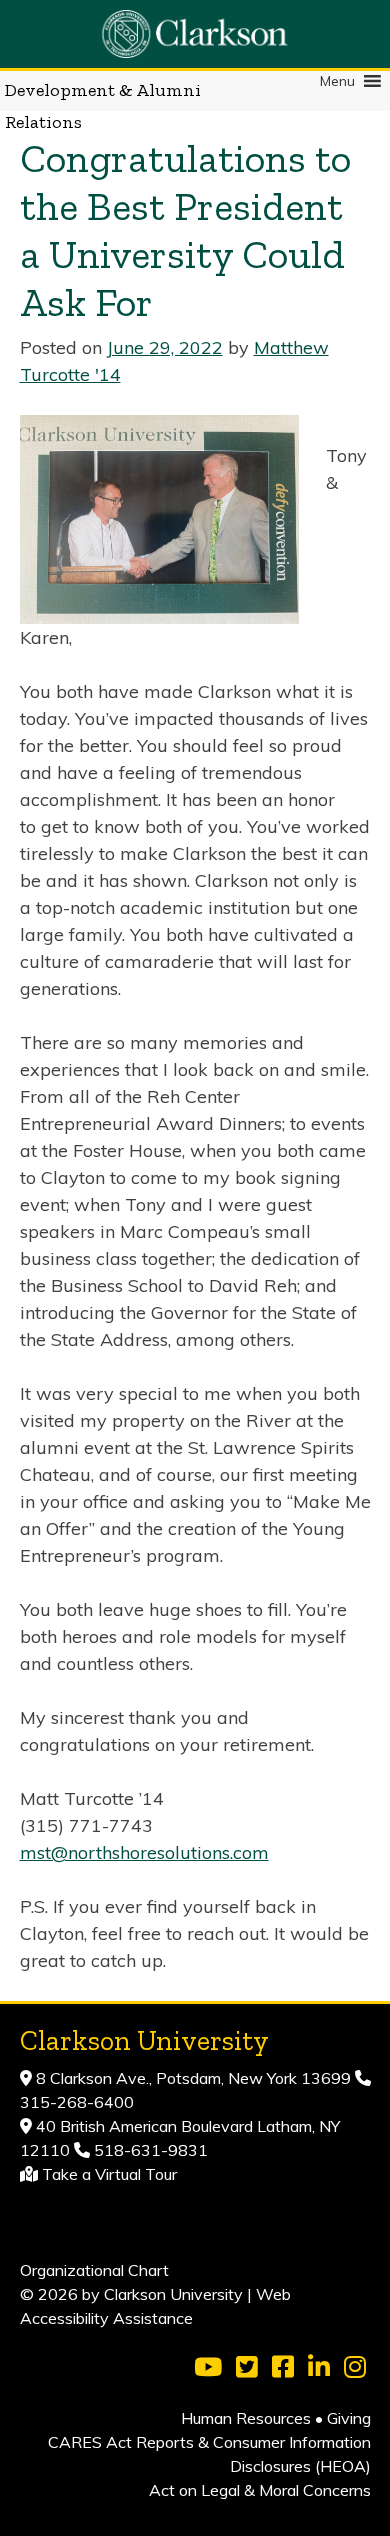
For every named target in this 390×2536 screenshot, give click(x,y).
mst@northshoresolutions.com (144, 1852)
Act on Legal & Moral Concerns (260, 2490)
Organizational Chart (94, 2270)
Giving (349, 2418)
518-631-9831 (149, 2150)
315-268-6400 (77, 2102)
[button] (337, 81)
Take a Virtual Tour (109, 2174)
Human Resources (246, 2418)
